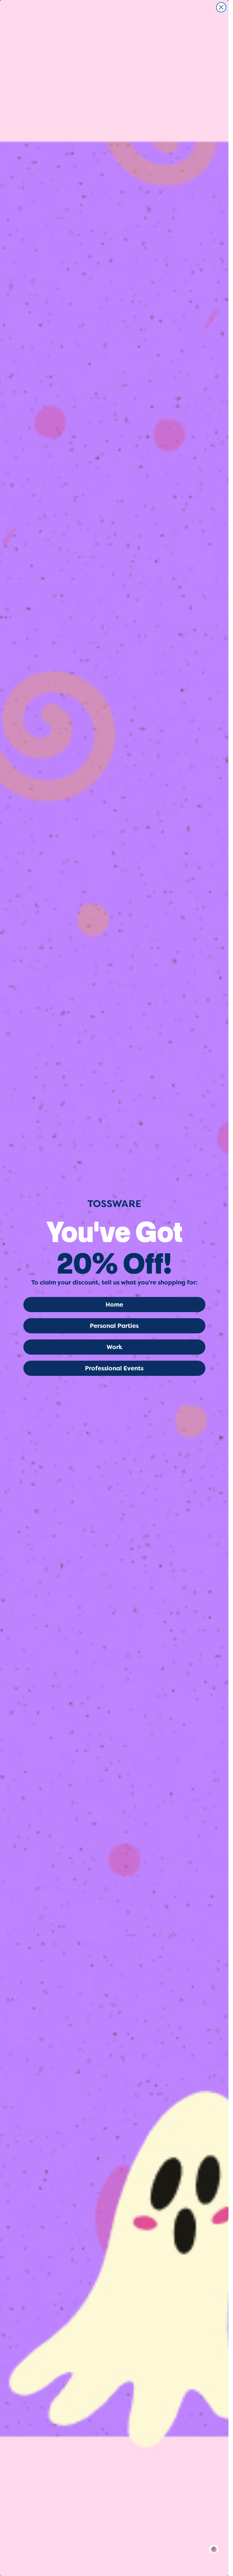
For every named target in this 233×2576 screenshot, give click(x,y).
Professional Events (114, 1368)
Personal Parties (114, 1326)
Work (114, 1347)
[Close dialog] (221, 7)
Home (114, 1305)
